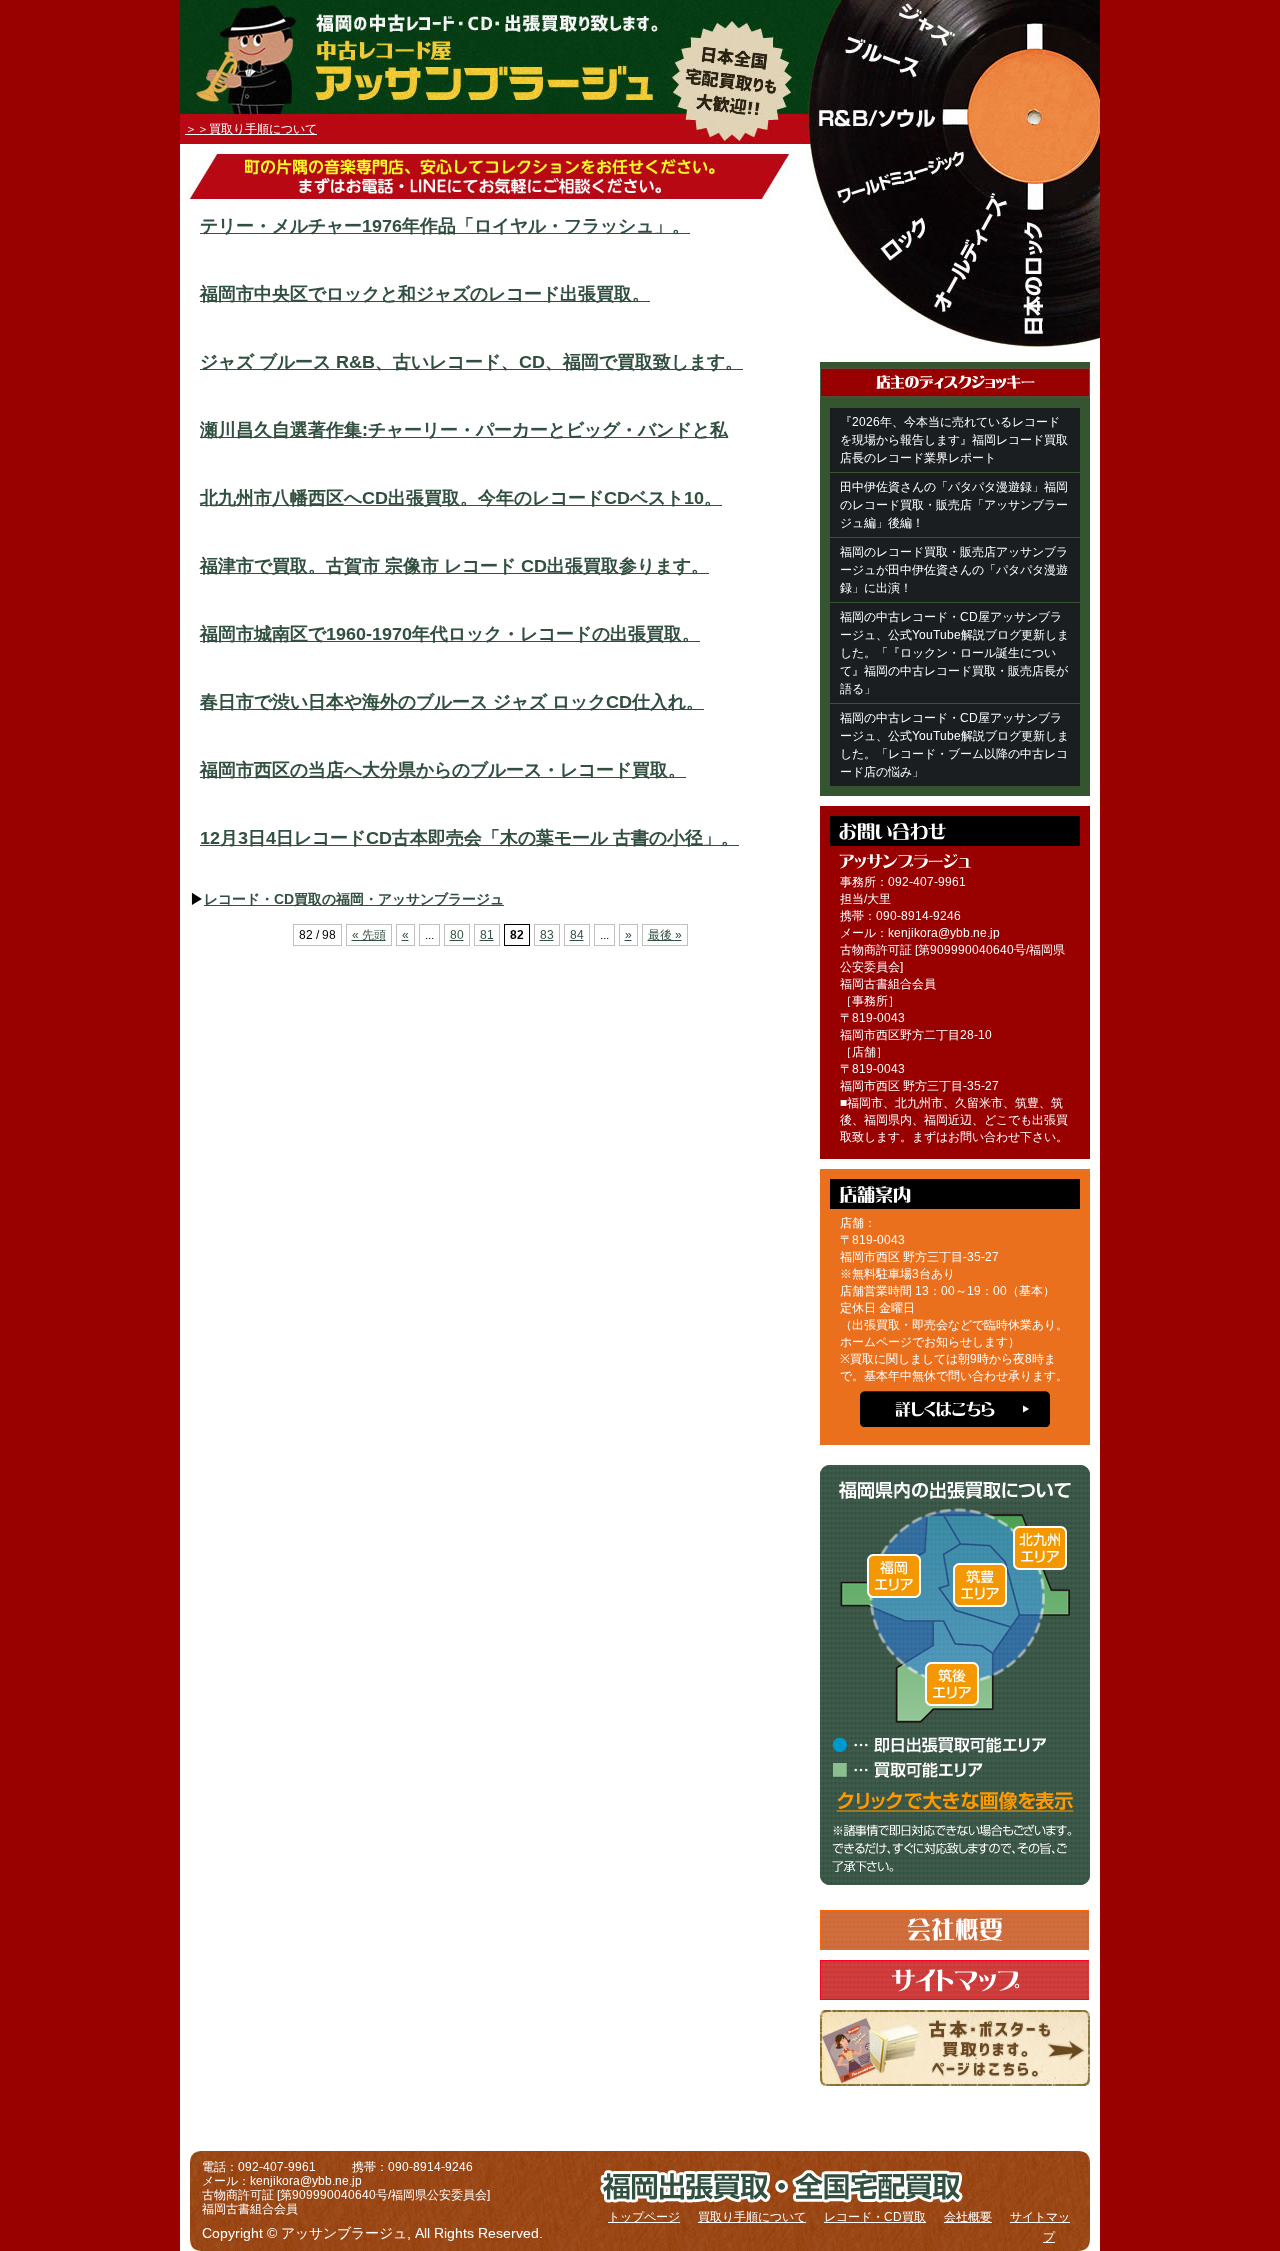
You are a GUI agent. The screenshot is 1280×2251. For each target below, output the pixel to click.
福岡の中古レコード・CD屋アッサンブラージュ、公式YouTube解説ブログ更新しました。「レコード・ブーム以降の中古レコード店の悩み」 (954, 745)
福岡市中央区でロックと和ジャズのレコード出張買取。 (425, 294)
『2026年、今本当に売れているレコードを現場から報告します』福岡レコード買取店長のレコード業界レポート (954, 440)
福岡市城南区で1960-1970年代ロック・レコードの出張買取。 (450, 634)
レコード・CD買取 (875, 2217)
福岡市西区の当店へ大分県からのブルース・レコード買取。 (443, 770)
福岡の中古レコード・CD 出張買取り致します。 (563, 22)
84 (577, 935)
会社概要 (968, 2217)
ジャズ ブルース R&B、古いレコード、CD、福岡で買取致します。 (471, 362)
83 (547, 935)
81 (487, 935)
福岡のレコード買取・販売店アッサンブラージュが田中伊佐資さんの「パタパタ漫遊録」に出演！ (954, 570)
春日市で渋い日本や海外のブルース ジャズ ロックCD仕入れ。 (452, 702)
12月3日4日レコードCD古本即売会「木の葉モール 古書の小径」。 (469, 838)
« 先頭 (369, 935)
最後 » (665, 935)
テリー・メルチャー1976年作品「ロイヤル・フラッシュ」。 (445, 226)
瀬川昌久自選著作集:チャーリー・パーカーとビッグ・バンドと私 (464, 430)
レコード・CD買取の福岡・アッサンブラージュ (354, 899)
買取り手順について (752, 2217)
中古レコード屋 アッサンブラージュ (476, 76)
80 (457, 935)
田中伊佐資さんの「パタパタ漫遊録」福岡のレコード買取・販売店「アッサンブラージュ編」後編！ (954, 505)
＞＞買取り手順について (251, 129)
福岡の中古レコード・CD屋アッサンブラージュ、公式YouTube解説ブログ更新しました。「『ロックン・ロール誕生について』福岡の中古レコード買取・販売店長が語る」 (954, 653)
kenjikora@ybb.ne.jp (944, 933)
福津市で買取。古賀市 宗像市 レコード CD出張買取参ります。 (454, 566)
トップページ (644, 2217)
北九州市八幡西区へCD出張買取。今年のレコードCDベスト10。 (461, 498)
